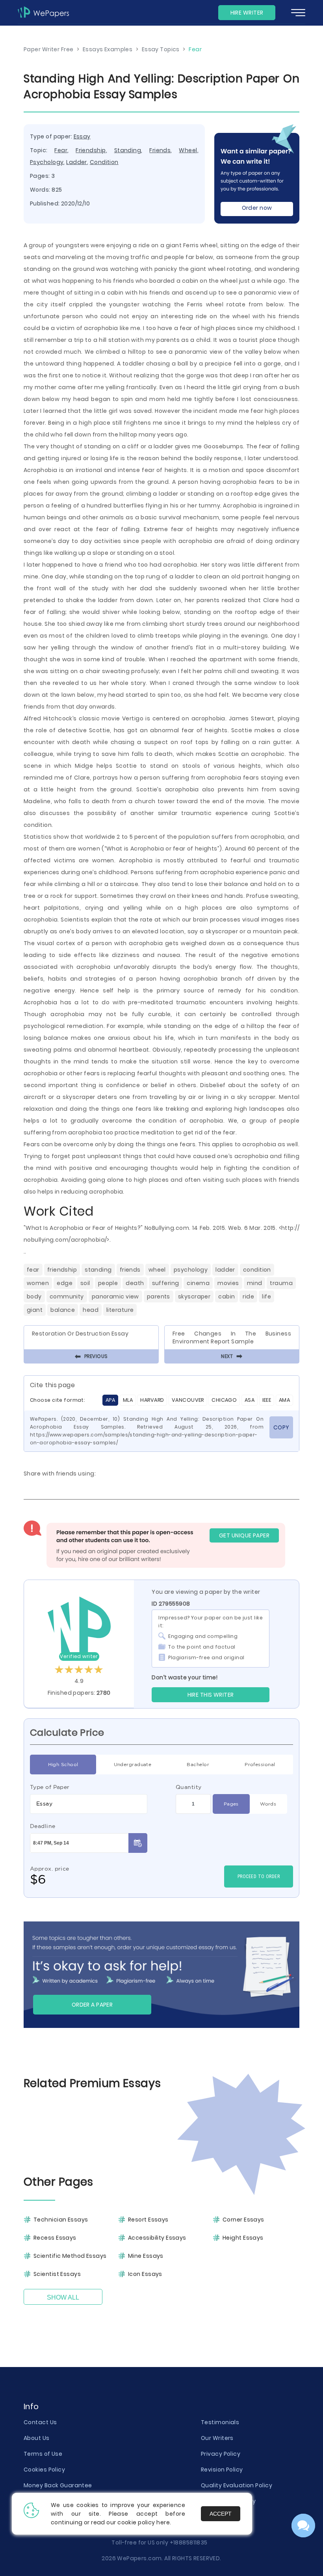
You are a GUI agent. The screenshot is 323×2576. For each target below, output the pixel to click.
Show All (63, 2297)
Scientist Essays (57, 2274)
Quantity (189, 1787)
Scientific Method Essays (70, 2256)
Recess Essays (55, 2238)
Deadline (43, 1826)
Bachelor (198, 1764)
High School (63, 1764)
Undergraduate (133, 1764)
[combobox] (89, 1804)
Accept (221, 2514)
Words (268, 1804)
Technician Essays (61, 2220)
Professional (260, 1764)
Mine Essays (146, 2256)
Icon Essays (145, 2274)
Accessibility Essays (157, 2238)
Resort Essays (148, 2220)
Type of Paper (50, 1787)
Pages (231, 1804)
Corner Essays (243, 2220)
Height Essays (243, 2238)
